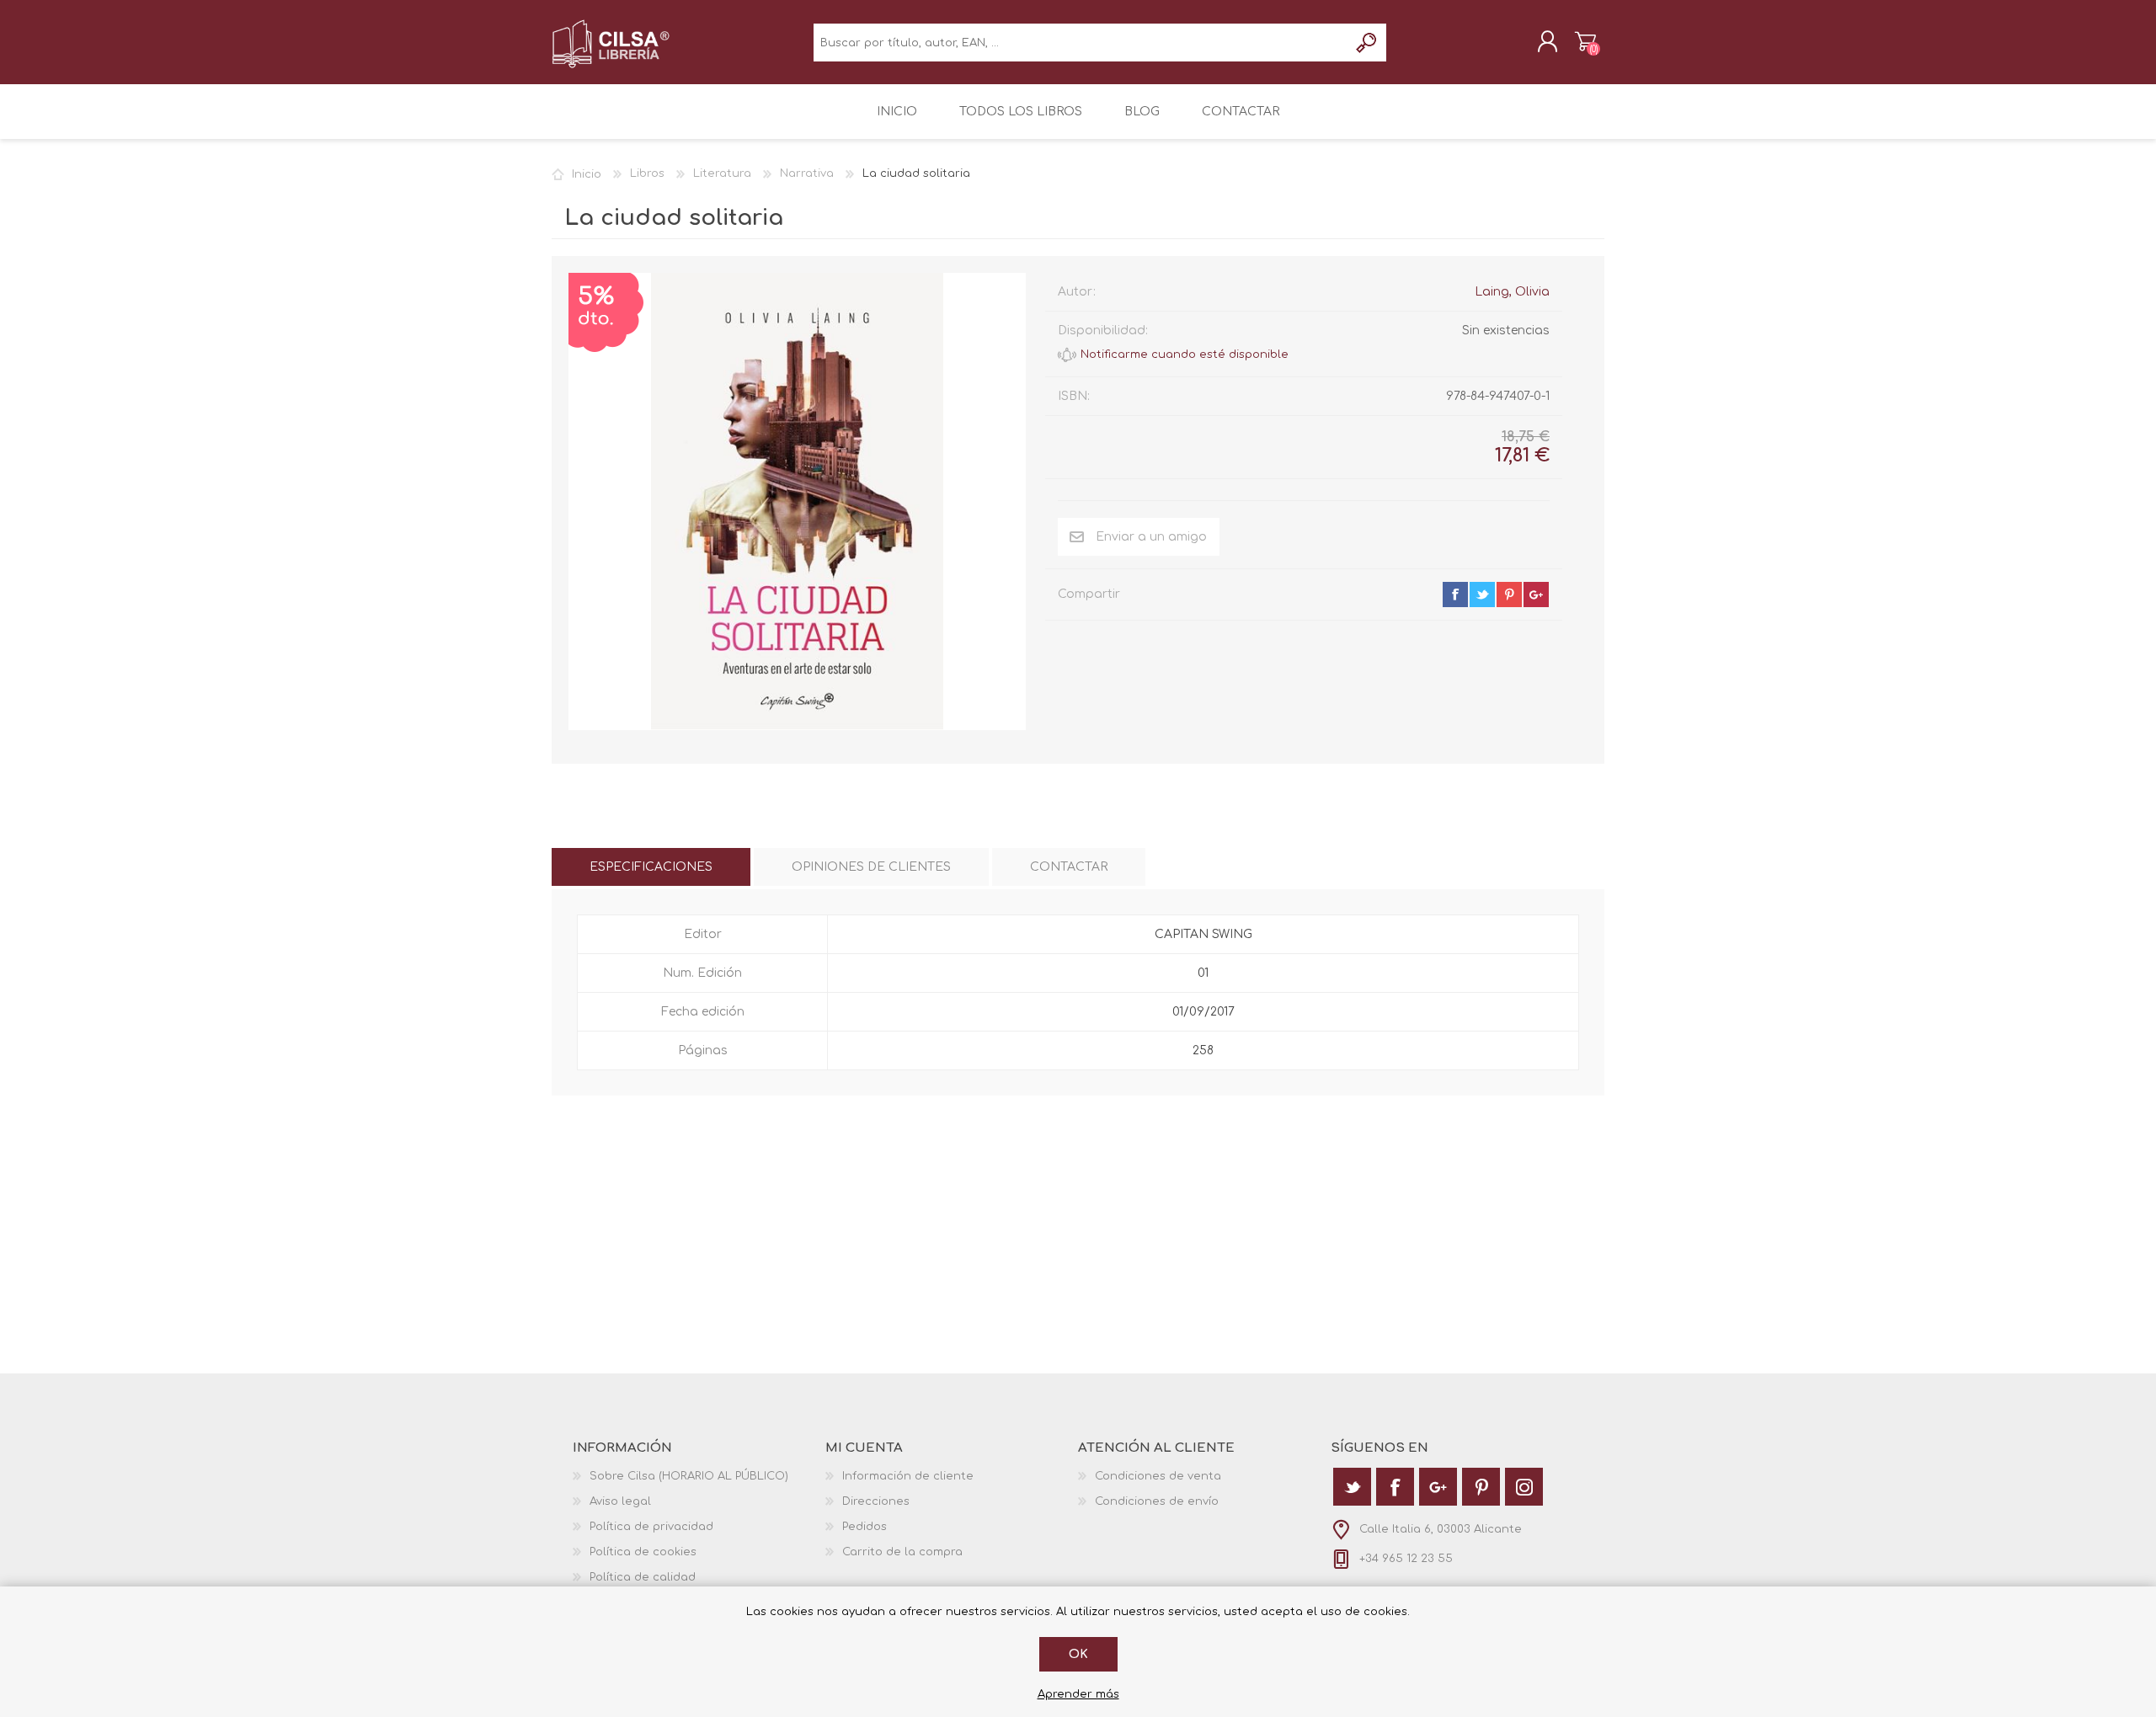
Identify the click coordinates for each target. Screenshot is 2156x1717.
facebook (1455, 595)
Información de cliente (908, 1476)
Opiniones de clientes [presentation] (871, 867)
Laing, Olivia (1512, 292)
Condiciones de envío (1157, 1501)
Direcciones (876, 1501)
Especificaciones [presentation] (651, 867)
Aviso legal (620, 1501)
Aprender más (1078, 1694)
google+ (1536, 595)
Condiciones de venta (1158, 1476)
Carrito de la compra (1585, 41)
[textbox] (1081, 43)
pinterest (1509, 595)
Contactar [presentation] (1069, 867)
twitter (1482, 595)
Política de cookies (643, 1552)
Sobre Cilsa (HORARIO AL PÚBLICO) (689, 1476)
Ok (1078, 1654)
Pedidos (865, 1527)
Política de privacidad (651, 1527)
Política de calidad (643, 1577)
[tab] (651, 867)
